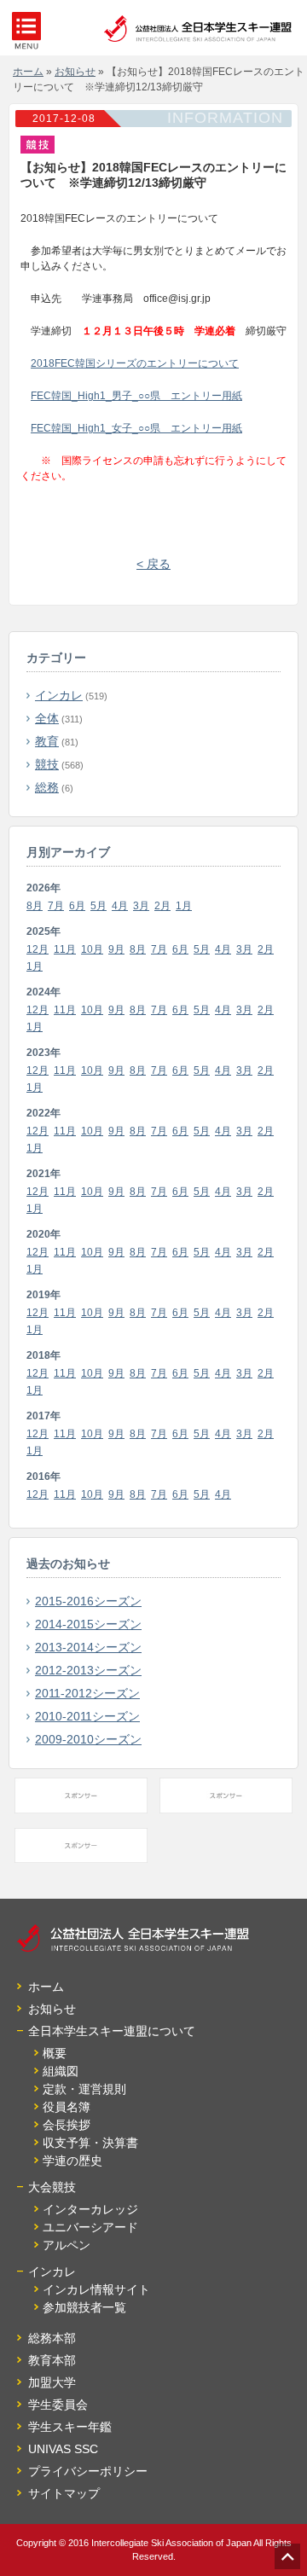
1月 (184, 906)
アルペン (67, 2245)
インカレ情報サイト (96, 2289)
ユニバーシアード (90, 2227)
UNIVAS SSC (63, 2449)
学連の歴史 (72, 2161)
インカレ (59, 695)
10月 (92, 949)
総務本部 (52, 2338)
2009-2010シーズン (88, 1739)
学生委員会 (58, 2405)
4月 (120, 906)
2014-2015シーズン (88, 1624)
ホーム (46, 1987)
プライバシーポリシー (88, 2471)
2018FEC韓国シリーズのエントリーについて (135, 363)
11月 (65, 949)
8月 (35, 906)
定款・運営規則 (84, 2089)
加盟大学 (52, 2382)
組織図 (61, 2071)
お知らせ (52, 2009)
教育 (47, 741)
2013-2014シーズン (88, 1647)
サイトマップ (64, 2493)
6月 (77, 906)
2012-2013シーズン (88, 1670)
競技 (47, 764)
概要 (55, 2053)
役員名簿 (67, 2107)
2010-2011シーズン (87, 1716)
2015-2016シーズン (88, 1601)
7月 (56, 906)
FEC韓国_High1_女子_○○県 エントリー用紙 (136, 428)
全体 (47, 718)
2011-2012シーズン (87, 1693)
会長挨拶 (67, 2125)
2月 (162, 906)
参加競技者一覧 (84, 2307)
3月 (141, 906)
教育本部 (52, 2360)
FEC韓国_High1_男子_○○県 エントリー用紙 (136, 396)
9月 (116, 949)
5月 (98, 906)
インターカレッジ (90, 2209)
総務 (47, 787)
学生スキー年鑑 (70, 2427)
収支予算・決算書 (90, 2143)
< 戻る (153, 564)
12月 (38, 949)
